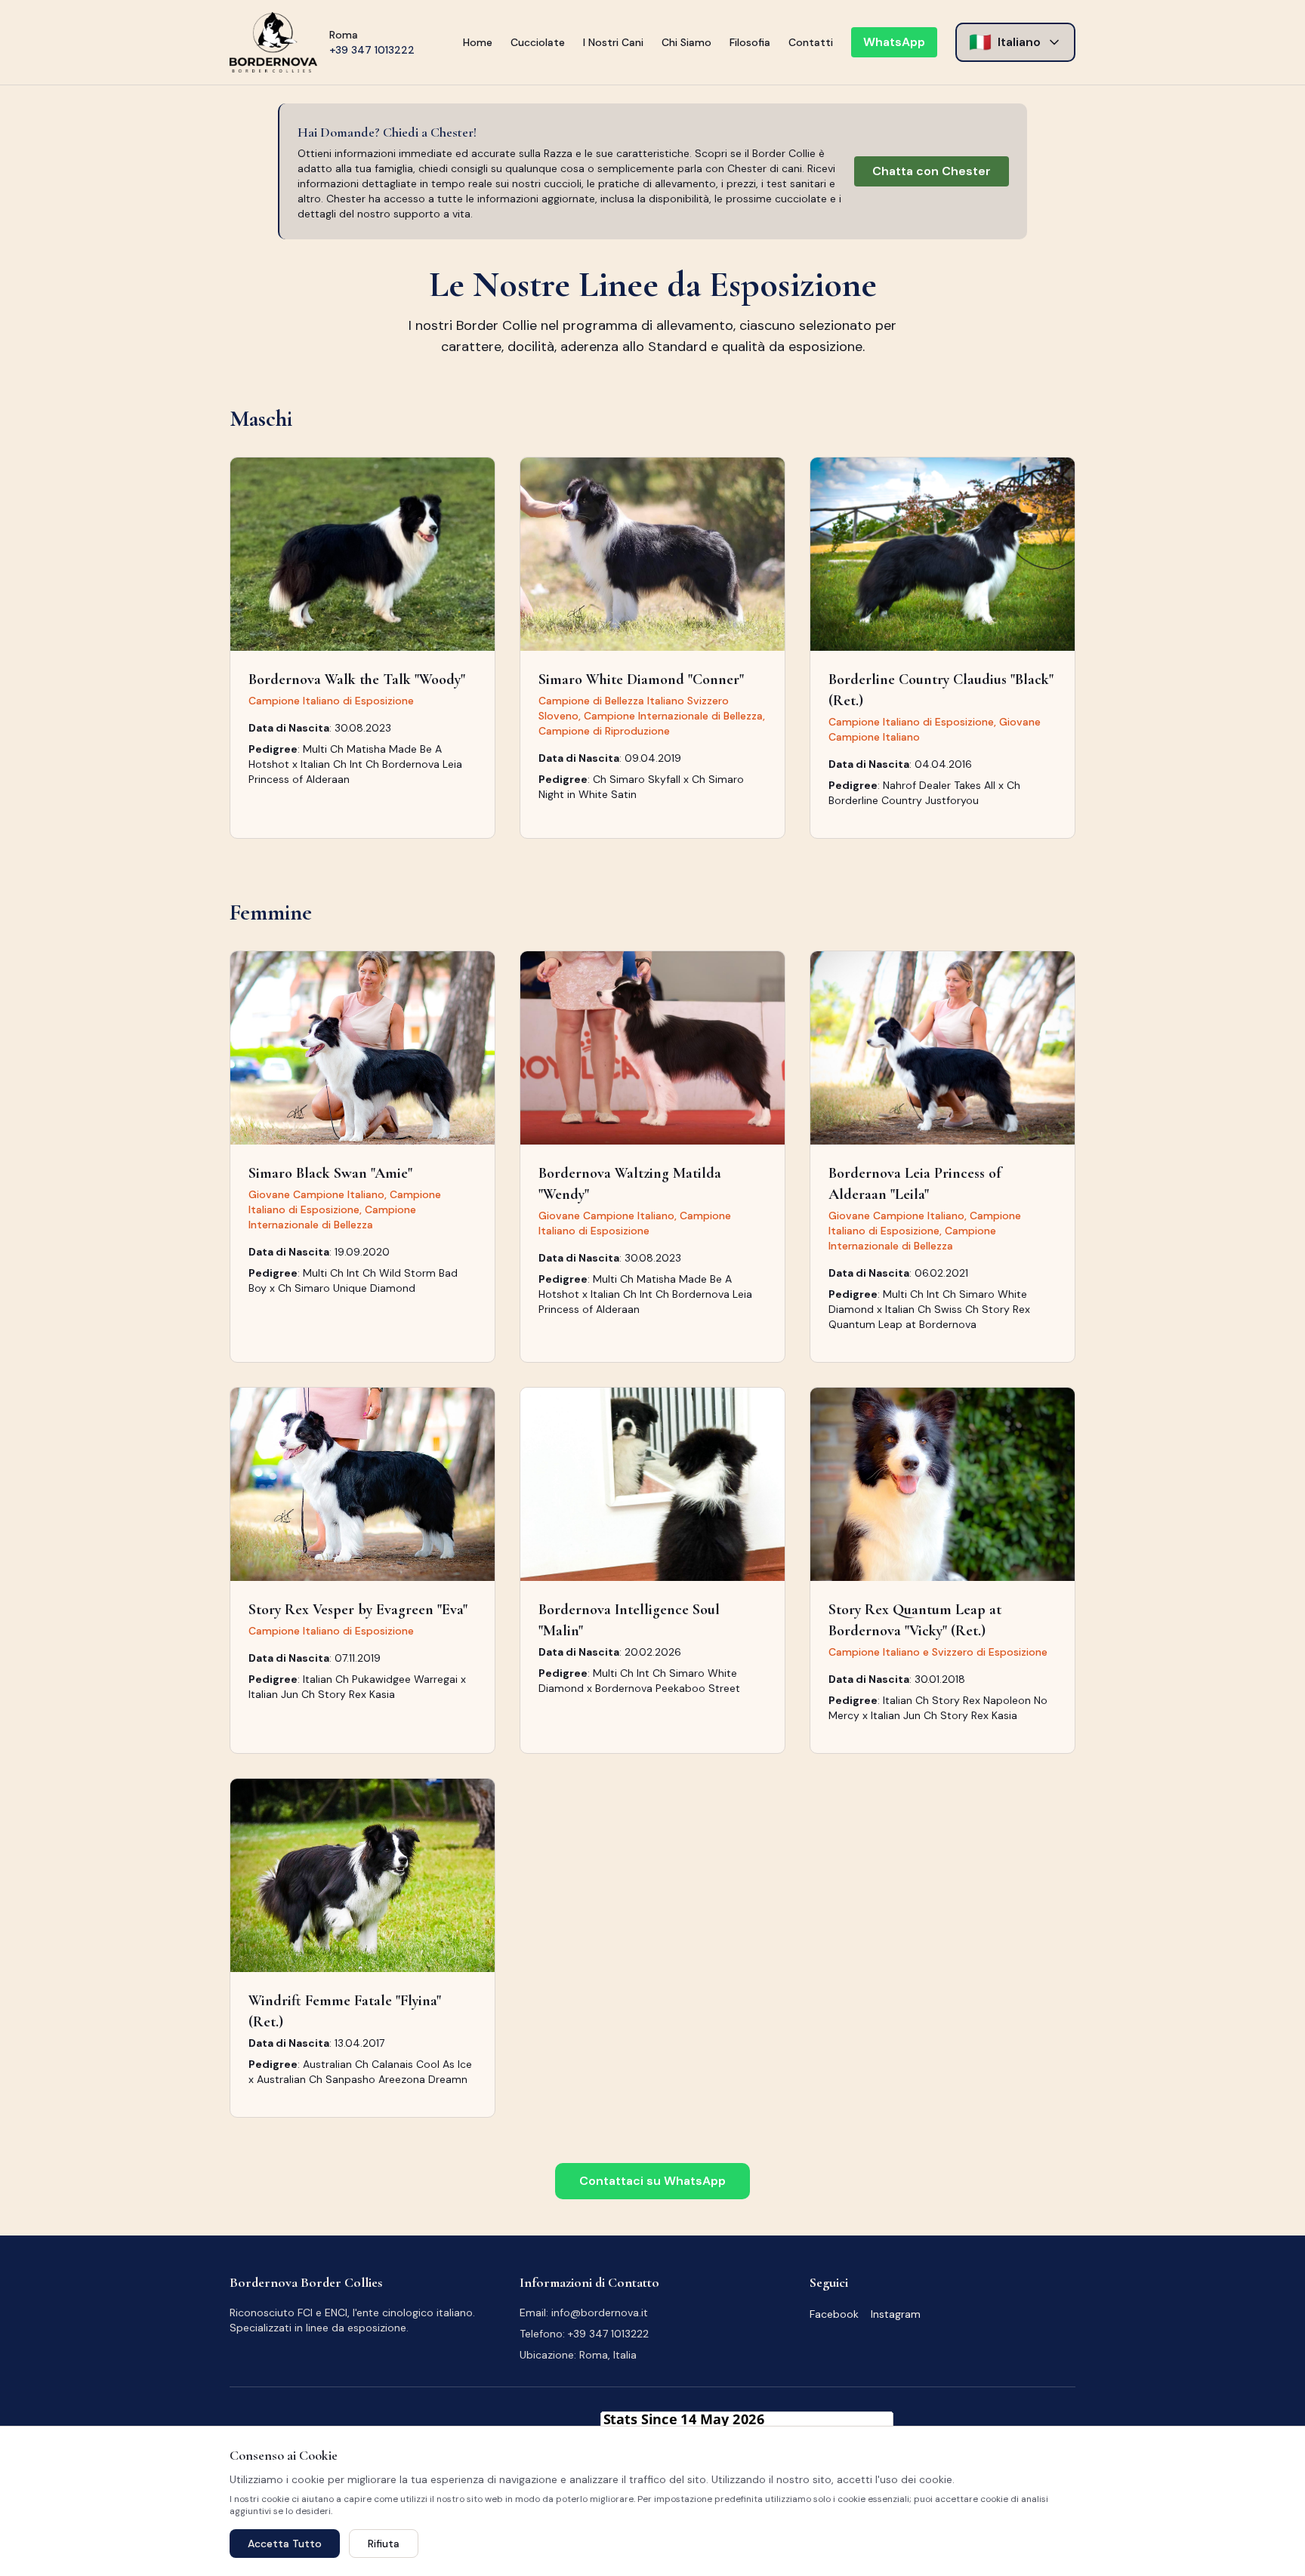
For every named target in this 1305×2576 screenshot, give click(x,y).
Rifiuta (384, 2544)
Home (478, 42)
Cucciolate (538, 42)
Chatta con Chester (932, 171)
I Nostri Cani (613, 42)
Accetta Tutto (285, 2544)
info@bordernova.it (600, 2313)
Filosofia (750, 42)
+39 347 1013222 (372, 50)
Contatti (811, 42)
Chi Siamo (686, 42)
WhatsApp (894, 42)
